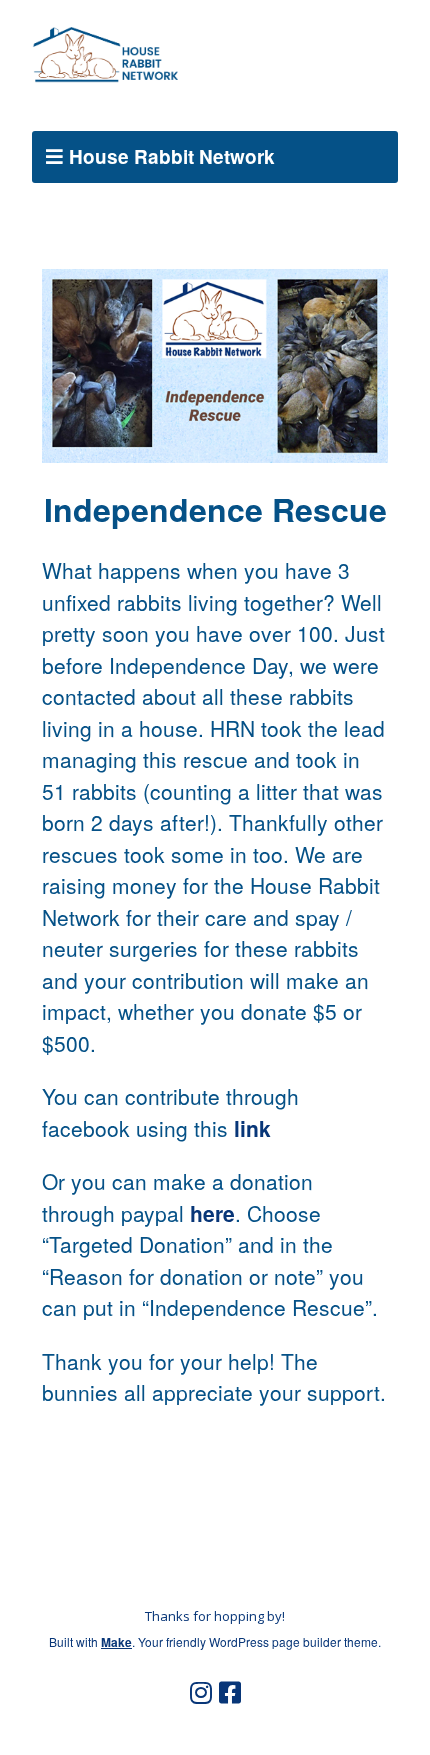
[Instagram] (201, 1693)
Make (116, 1642)
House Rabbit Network (172, 156)
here (212, 1213)
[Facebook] (230, 1693)
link (252, 1128)
